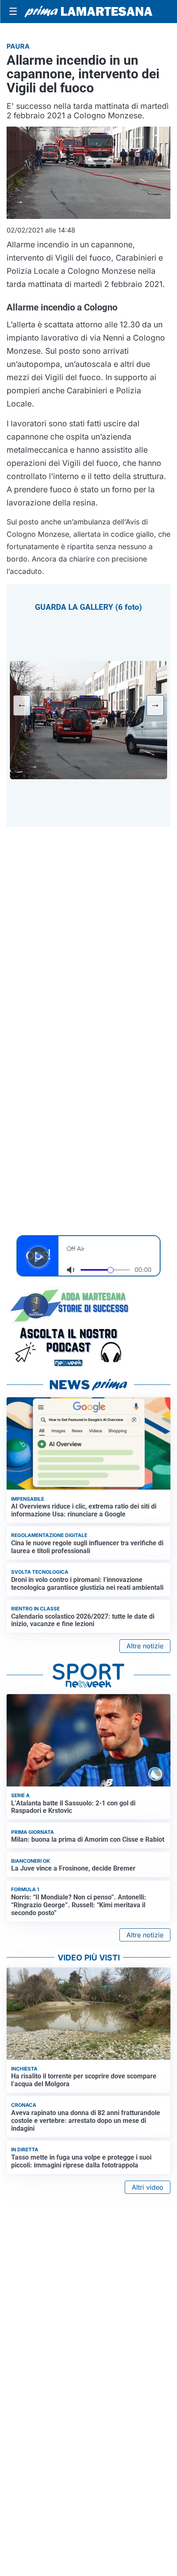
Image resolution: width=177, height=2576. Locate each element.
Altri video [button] (148, 2187)
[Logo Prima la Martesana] (88, 12)
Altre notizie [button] (145, 1646)
